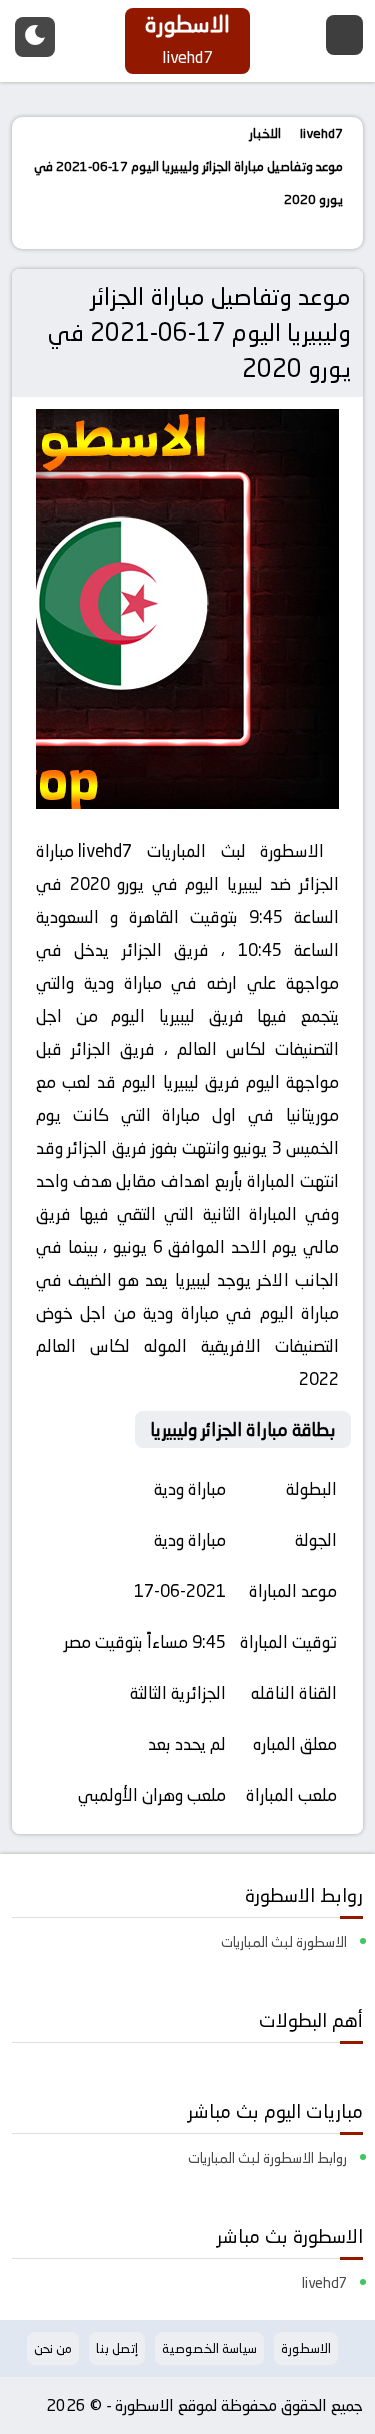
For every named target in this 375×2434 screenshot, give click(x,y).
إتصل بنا (117, 2348)
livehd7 (105, 851)
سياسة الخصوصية (209, 2348)
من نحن (53, 2348)
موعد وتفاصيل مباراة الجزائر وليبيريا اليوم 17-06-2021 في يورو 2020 (199, 332)
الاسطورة (306, 2348)
